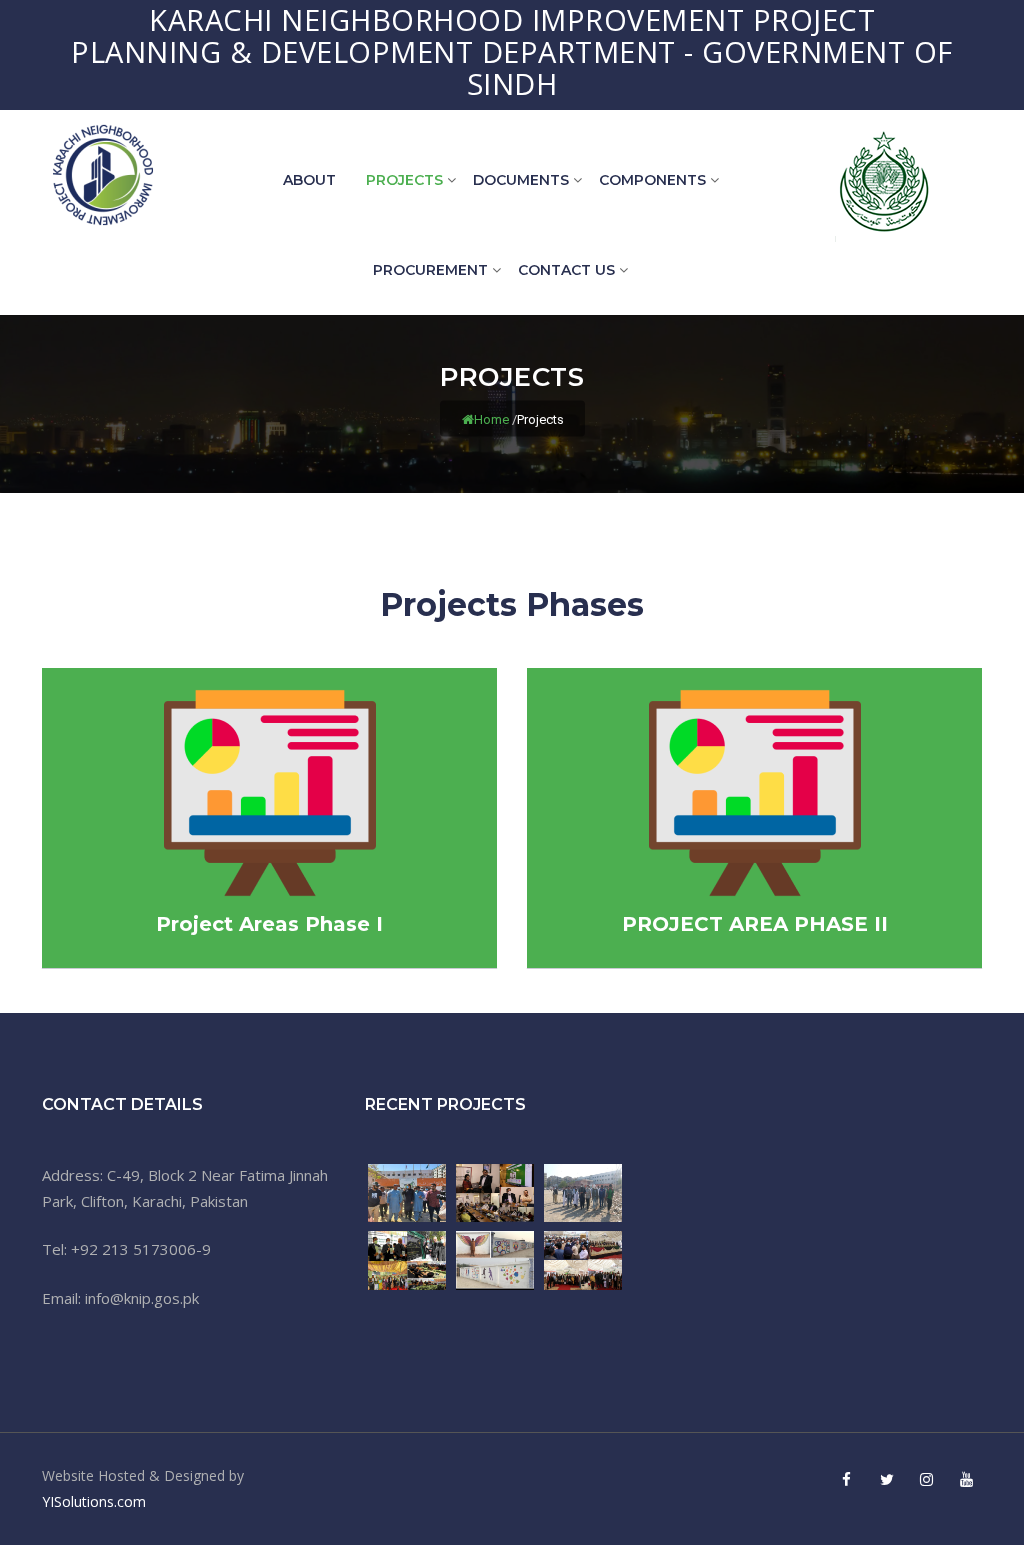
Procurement (430, 270)
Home (491, 419)
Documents (521, 180)
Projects (404, 180)
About (309, 180)
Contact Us (566, 270)
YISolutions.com (94, 1501)
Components (652, 180)
